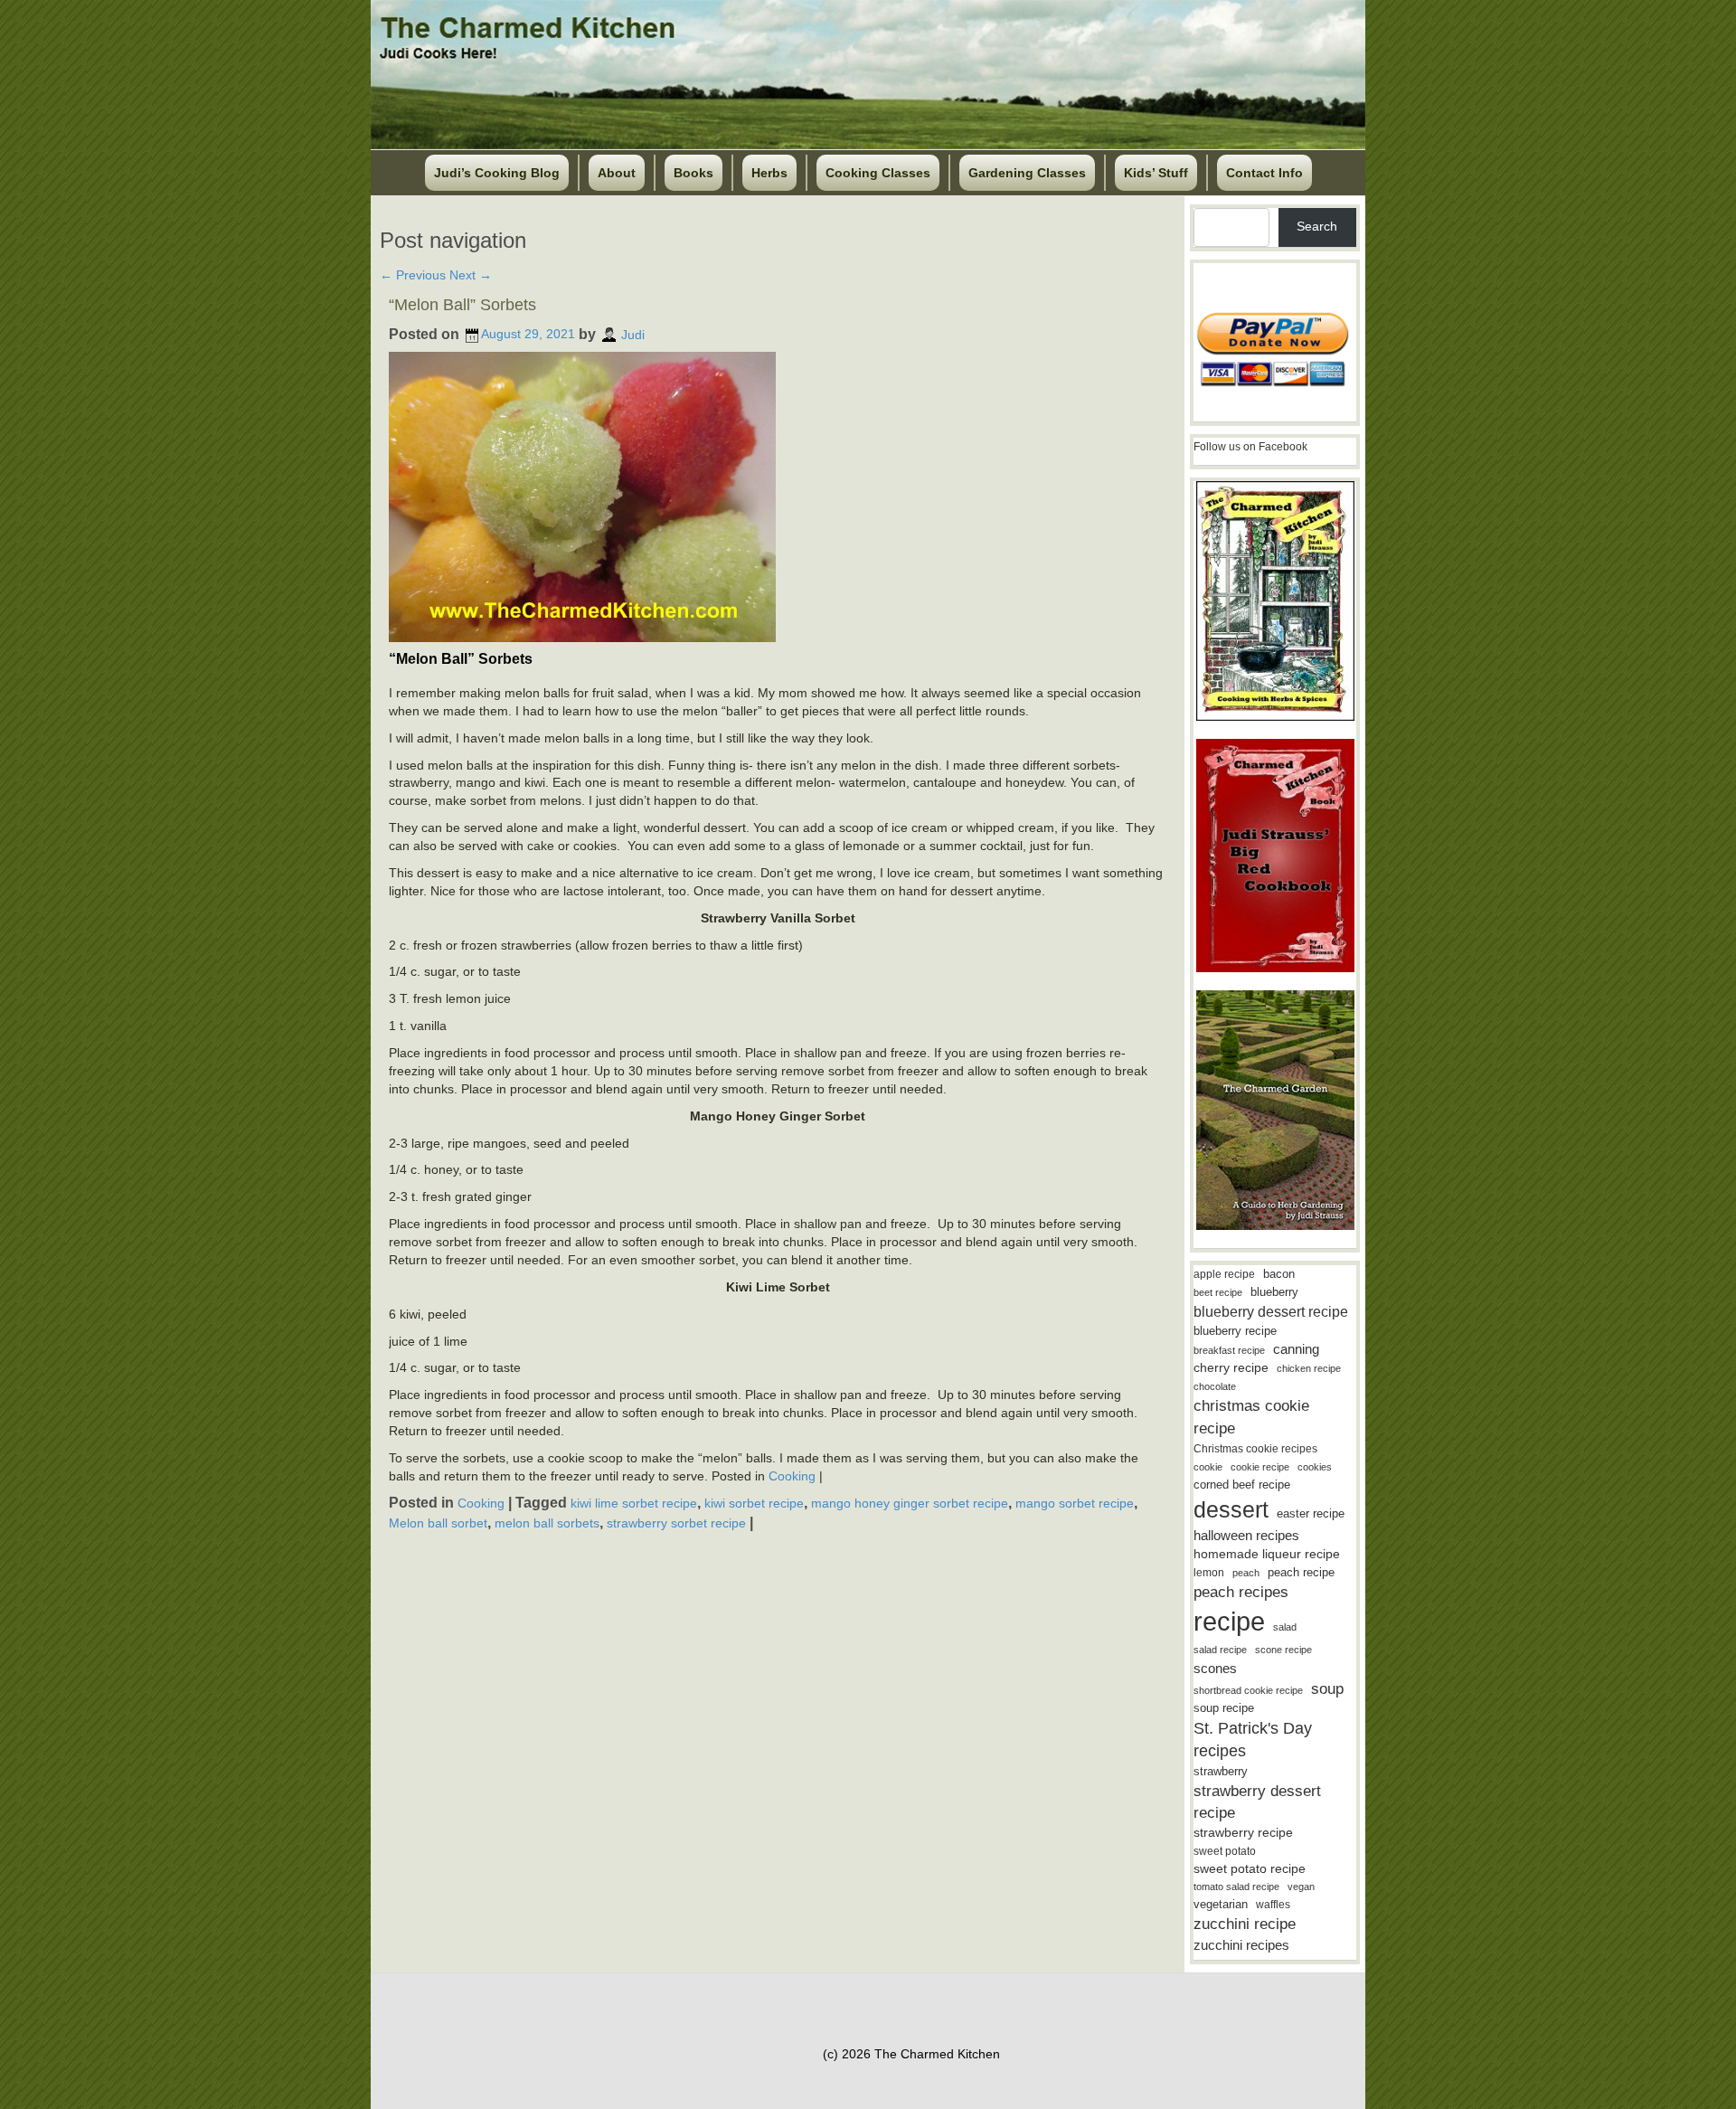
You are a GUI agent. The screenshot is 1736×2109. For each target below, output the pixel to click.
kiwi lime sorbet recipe (634, 1503)
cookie (1208, 1467)
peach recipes (1241, 1592)
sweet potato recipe (1250, 1869)
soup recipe (1224, 1708)
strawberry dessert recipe (1257, 1802)
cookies (1315, 1467)
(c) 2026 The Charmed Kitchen (911, 2054)
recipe (1229, 1621)
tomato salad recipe (1236, 1887)
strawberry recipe (1243, 1833)
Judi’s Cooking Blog (497, 173)
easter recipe (1311, 1513)
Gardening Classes (1027, 173)
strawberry (1221, 1771)
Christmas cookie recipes (1255, 1449)
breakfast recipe (1229, 1350)
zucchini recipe (1245, 1924)
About (617, 173)
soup (1327, 1689)
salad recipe (1220, 1650)
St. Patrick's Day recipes (1253, 1740)
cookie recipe (1260, 1467)
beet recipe (1218, 1292)
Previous (413, 275)
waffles (1273, 1905)
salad (1285, 1627)
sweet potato (1225, 1851)
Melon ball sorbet (438, 1523)
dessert (1231, 1509)
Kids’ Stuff (1156, 173)
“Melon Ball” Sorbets (462, 305)
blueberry (1274, 1292)
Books (693, 173)
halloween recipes (1246, 1535)
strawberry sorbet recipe (676, 1523)
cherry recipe (1231, 1368)
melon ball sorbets (547, 1523)
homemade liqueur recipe (1267, 1554)
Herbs (769, 173)
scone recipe (1283, 1650)
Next (471, 275)
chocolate (1215, 1386)
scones (1215, 1668)
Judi (633, 334)
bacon (1279, 1274)
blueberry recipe (1235, 1331)
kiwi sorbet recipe (754, 1503)
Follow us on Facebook (1250, 447)
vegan (1301, 1887)
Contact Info (1264, 173)
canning (1296, 1349)
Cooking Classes (878, 173)
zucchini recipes (1241, 1945)
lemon (1209, 1573)
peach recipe (1301, 1572)
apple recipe (1224, 1274)
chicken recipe (1309, 1368)
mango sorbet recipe (1075, 1503)
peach (1246, 1573)
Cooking (792, 1476)
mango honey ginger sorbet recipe (910, 1503)
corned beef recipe (1242, 1485)
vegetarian (1221, 1904)
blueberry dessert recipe (1271, 1311)
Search (1317, 226)
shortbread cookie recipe (1248, 1690)
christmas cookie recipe (1251, 1417)
